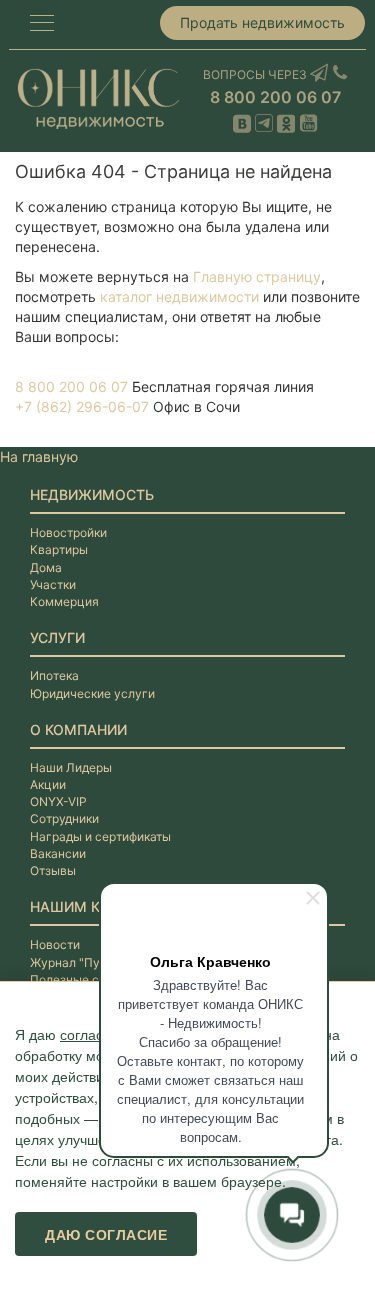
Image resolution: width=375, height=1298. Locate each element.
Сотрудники (64, 818)
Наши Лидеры (71, 767)
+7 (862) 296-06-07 (82, 406)
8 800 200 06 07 (275, 97)
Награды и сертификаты (100, 836)
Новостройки (68, 532)
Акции (48, 784)
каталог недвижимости (179, 296)
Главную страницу (257, 276)
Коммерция (64, 601)
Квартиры (59, 549)
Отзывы (53, 870)
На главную (39, 456)
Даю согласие (106, 1234)
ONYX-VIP (58, 801)
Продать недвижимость (262, 22)
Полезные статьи (80, 979)
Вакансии (58, 853)
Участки (53, 584)
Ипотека (54, 675)
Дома (46, 567)
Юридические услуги (92, 693)
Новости (55, 944)
